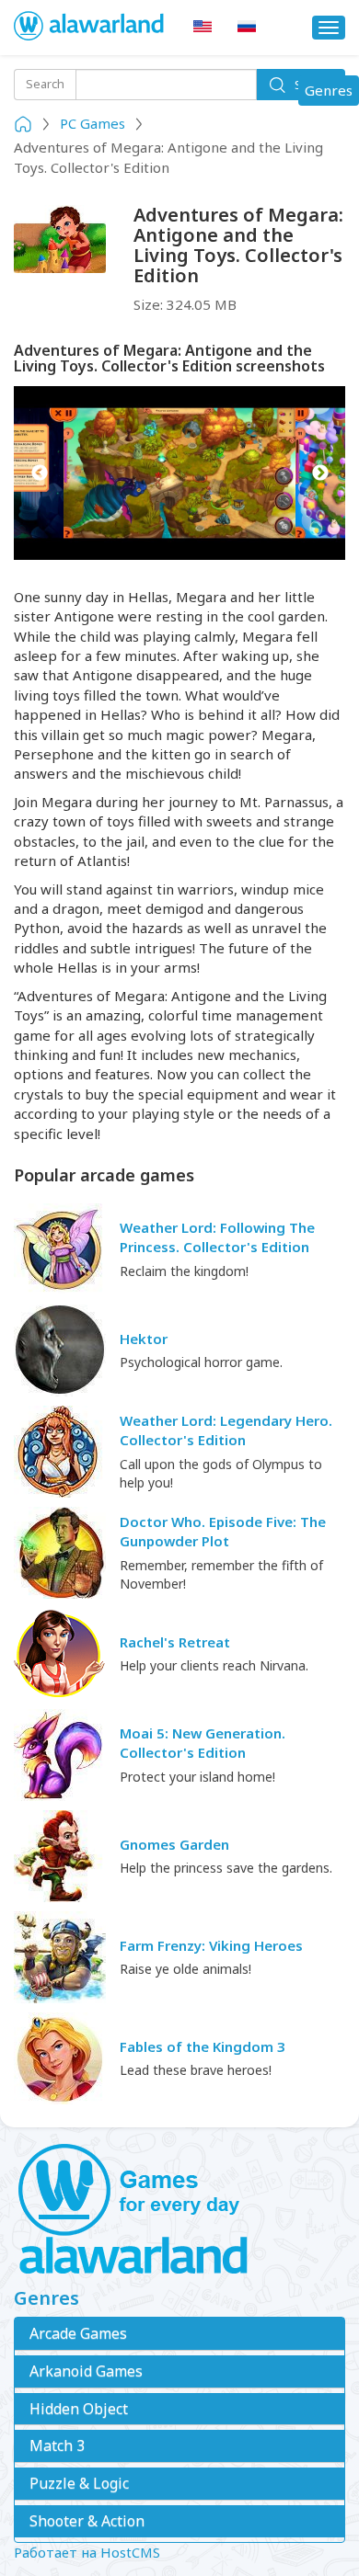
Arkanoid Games (86, 2371)
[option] (179, 473)
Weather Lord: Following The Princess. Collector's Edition (217, 1237)
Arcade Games (78, 2333)
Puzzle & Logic (79, 2483)
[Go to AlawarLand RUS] (247, 27)
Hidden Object (79, 2409)
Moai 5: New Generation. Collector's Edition (203, 1743)
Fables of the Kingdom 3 (203, 2046)
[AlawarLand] (90, 28)
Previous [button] (39, 473)
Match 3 (57, 2445)
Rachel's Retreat (175, 1642)
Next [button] (320, 473)
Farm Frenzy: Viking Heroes (211, 1945)
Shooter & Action (87, 2521)
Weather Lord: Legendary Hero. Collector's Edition (226, 1430)
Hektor (144, 1339)
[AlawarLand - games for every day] (179, 2210)
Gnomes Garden (174, 1844)
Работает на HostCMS (87, 2552)
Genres (331, 93)
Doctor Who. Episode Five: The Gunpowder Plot (223, 1531)
